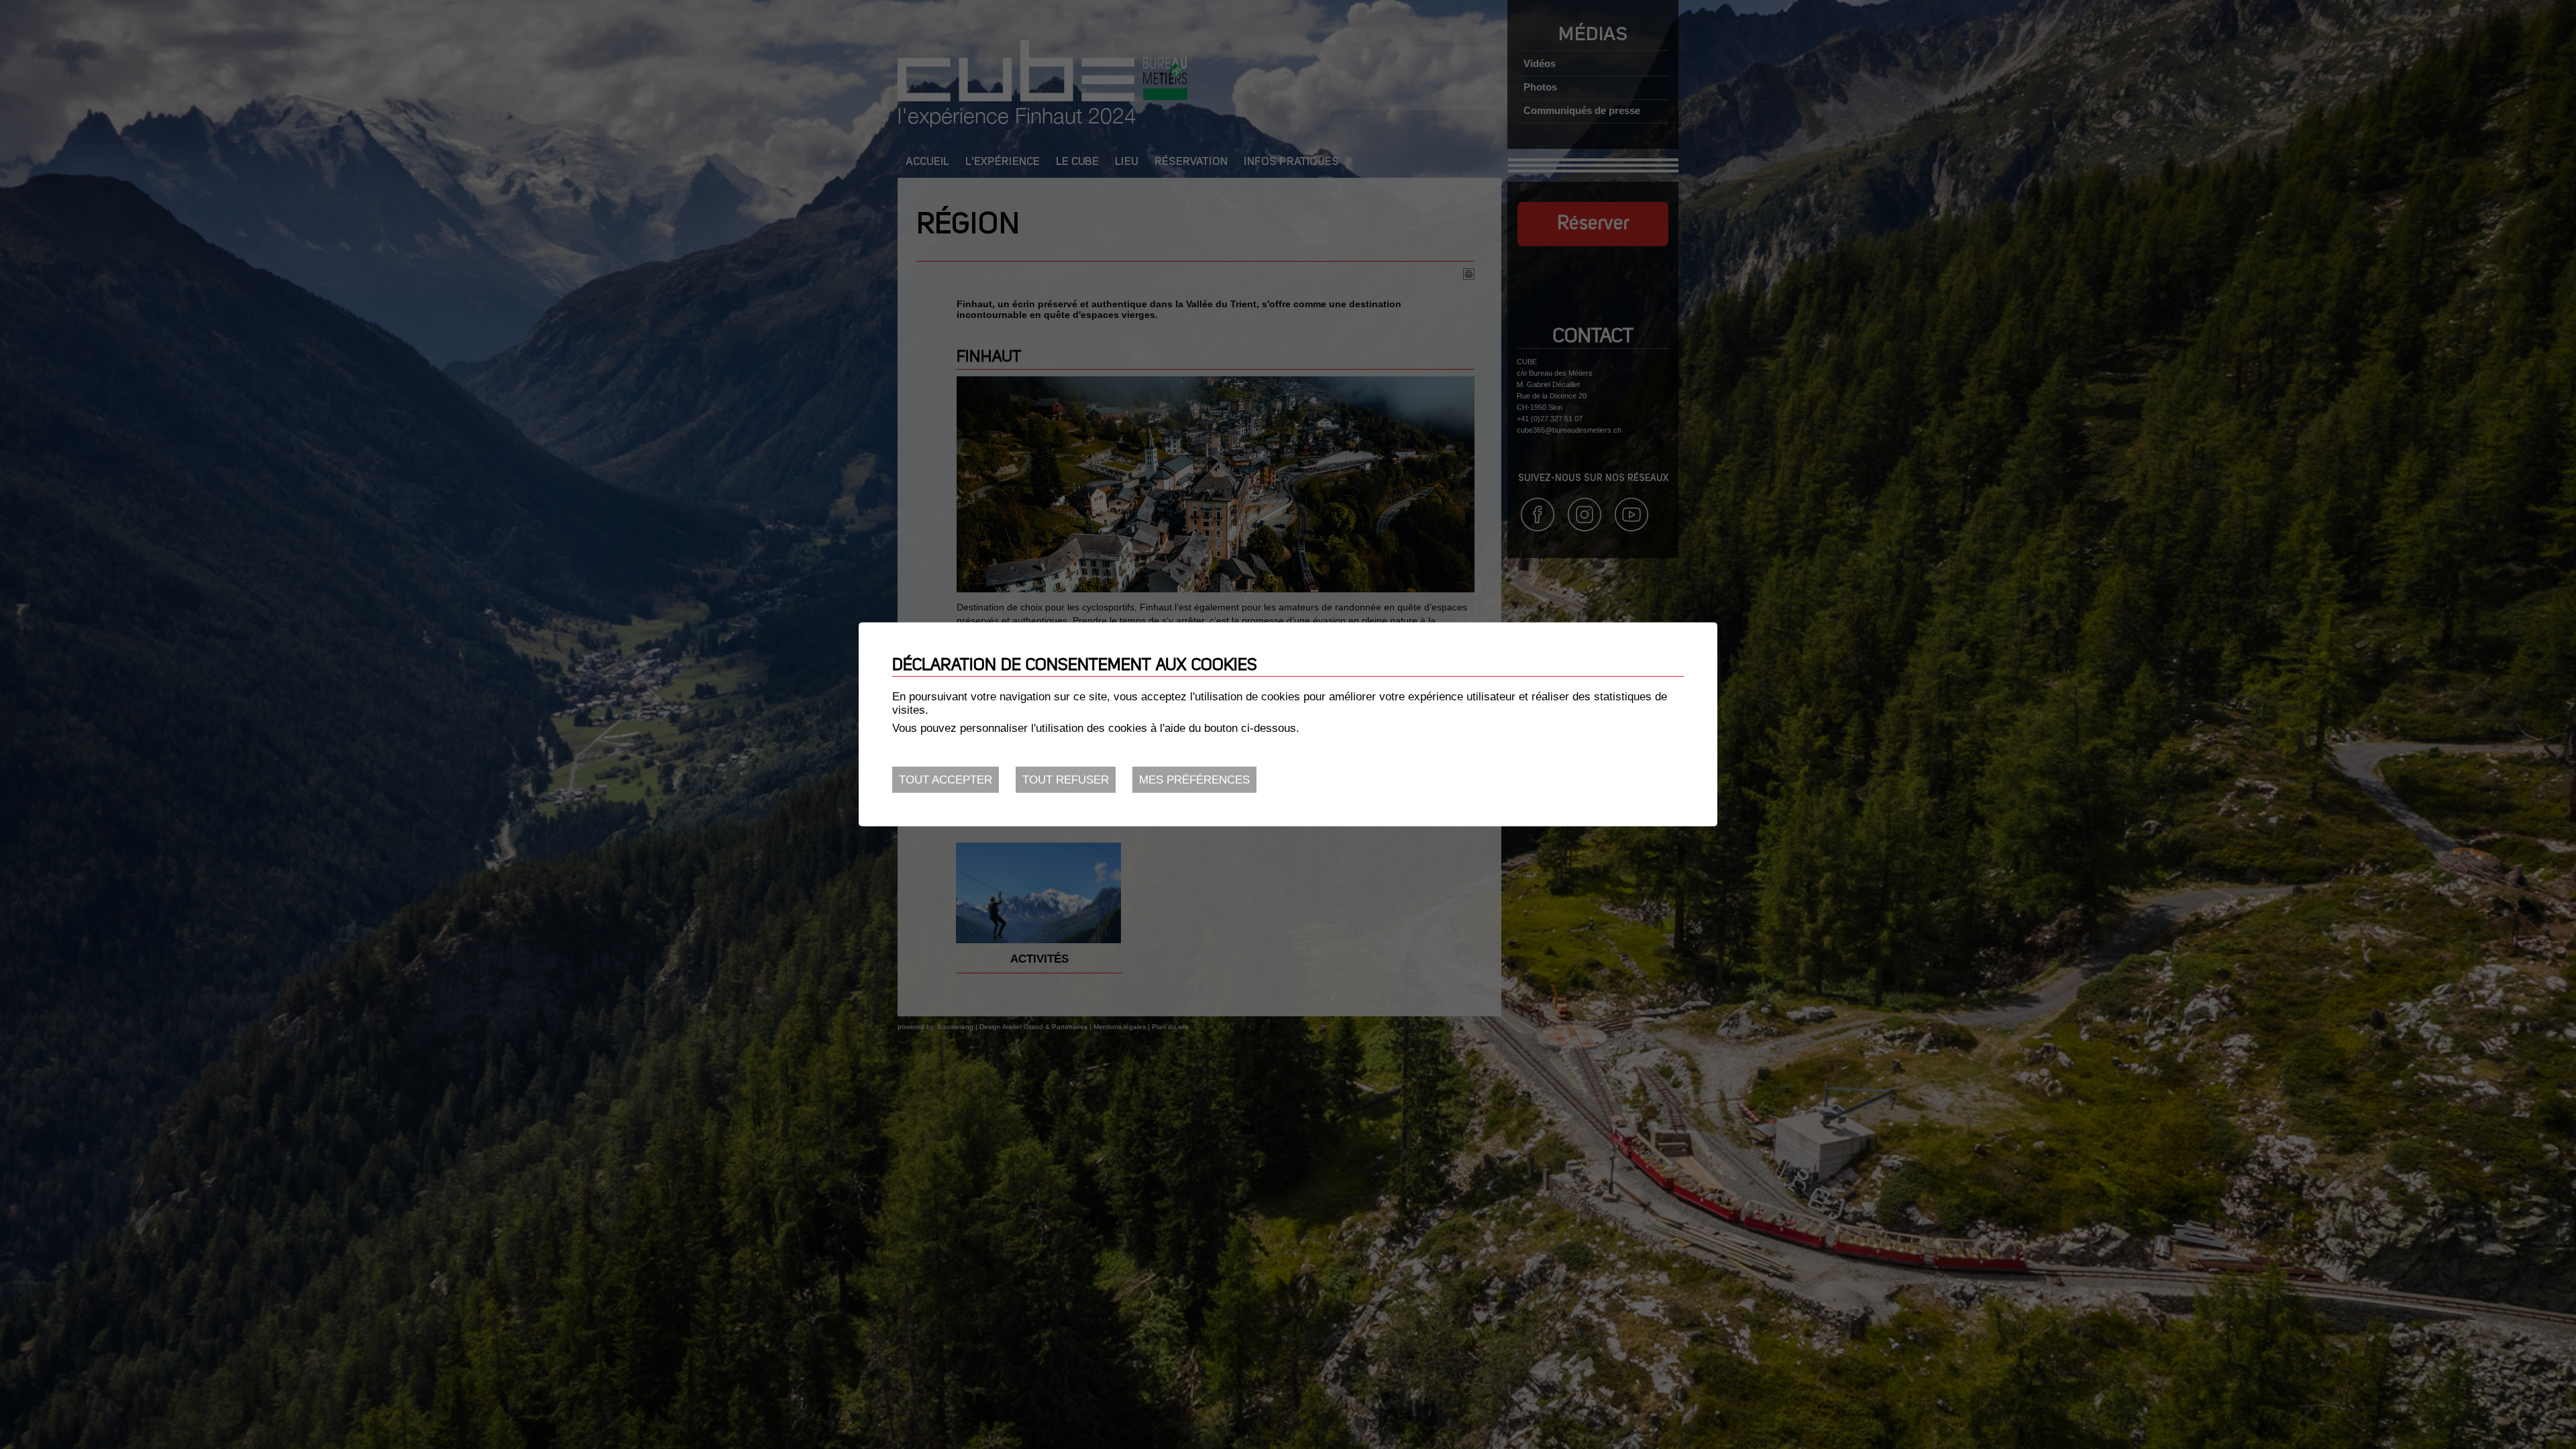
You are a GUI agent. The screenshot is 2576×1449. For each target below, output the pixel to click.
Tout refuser (1066, 780)
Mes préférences (1194, 780)
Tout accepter (946, 780)
